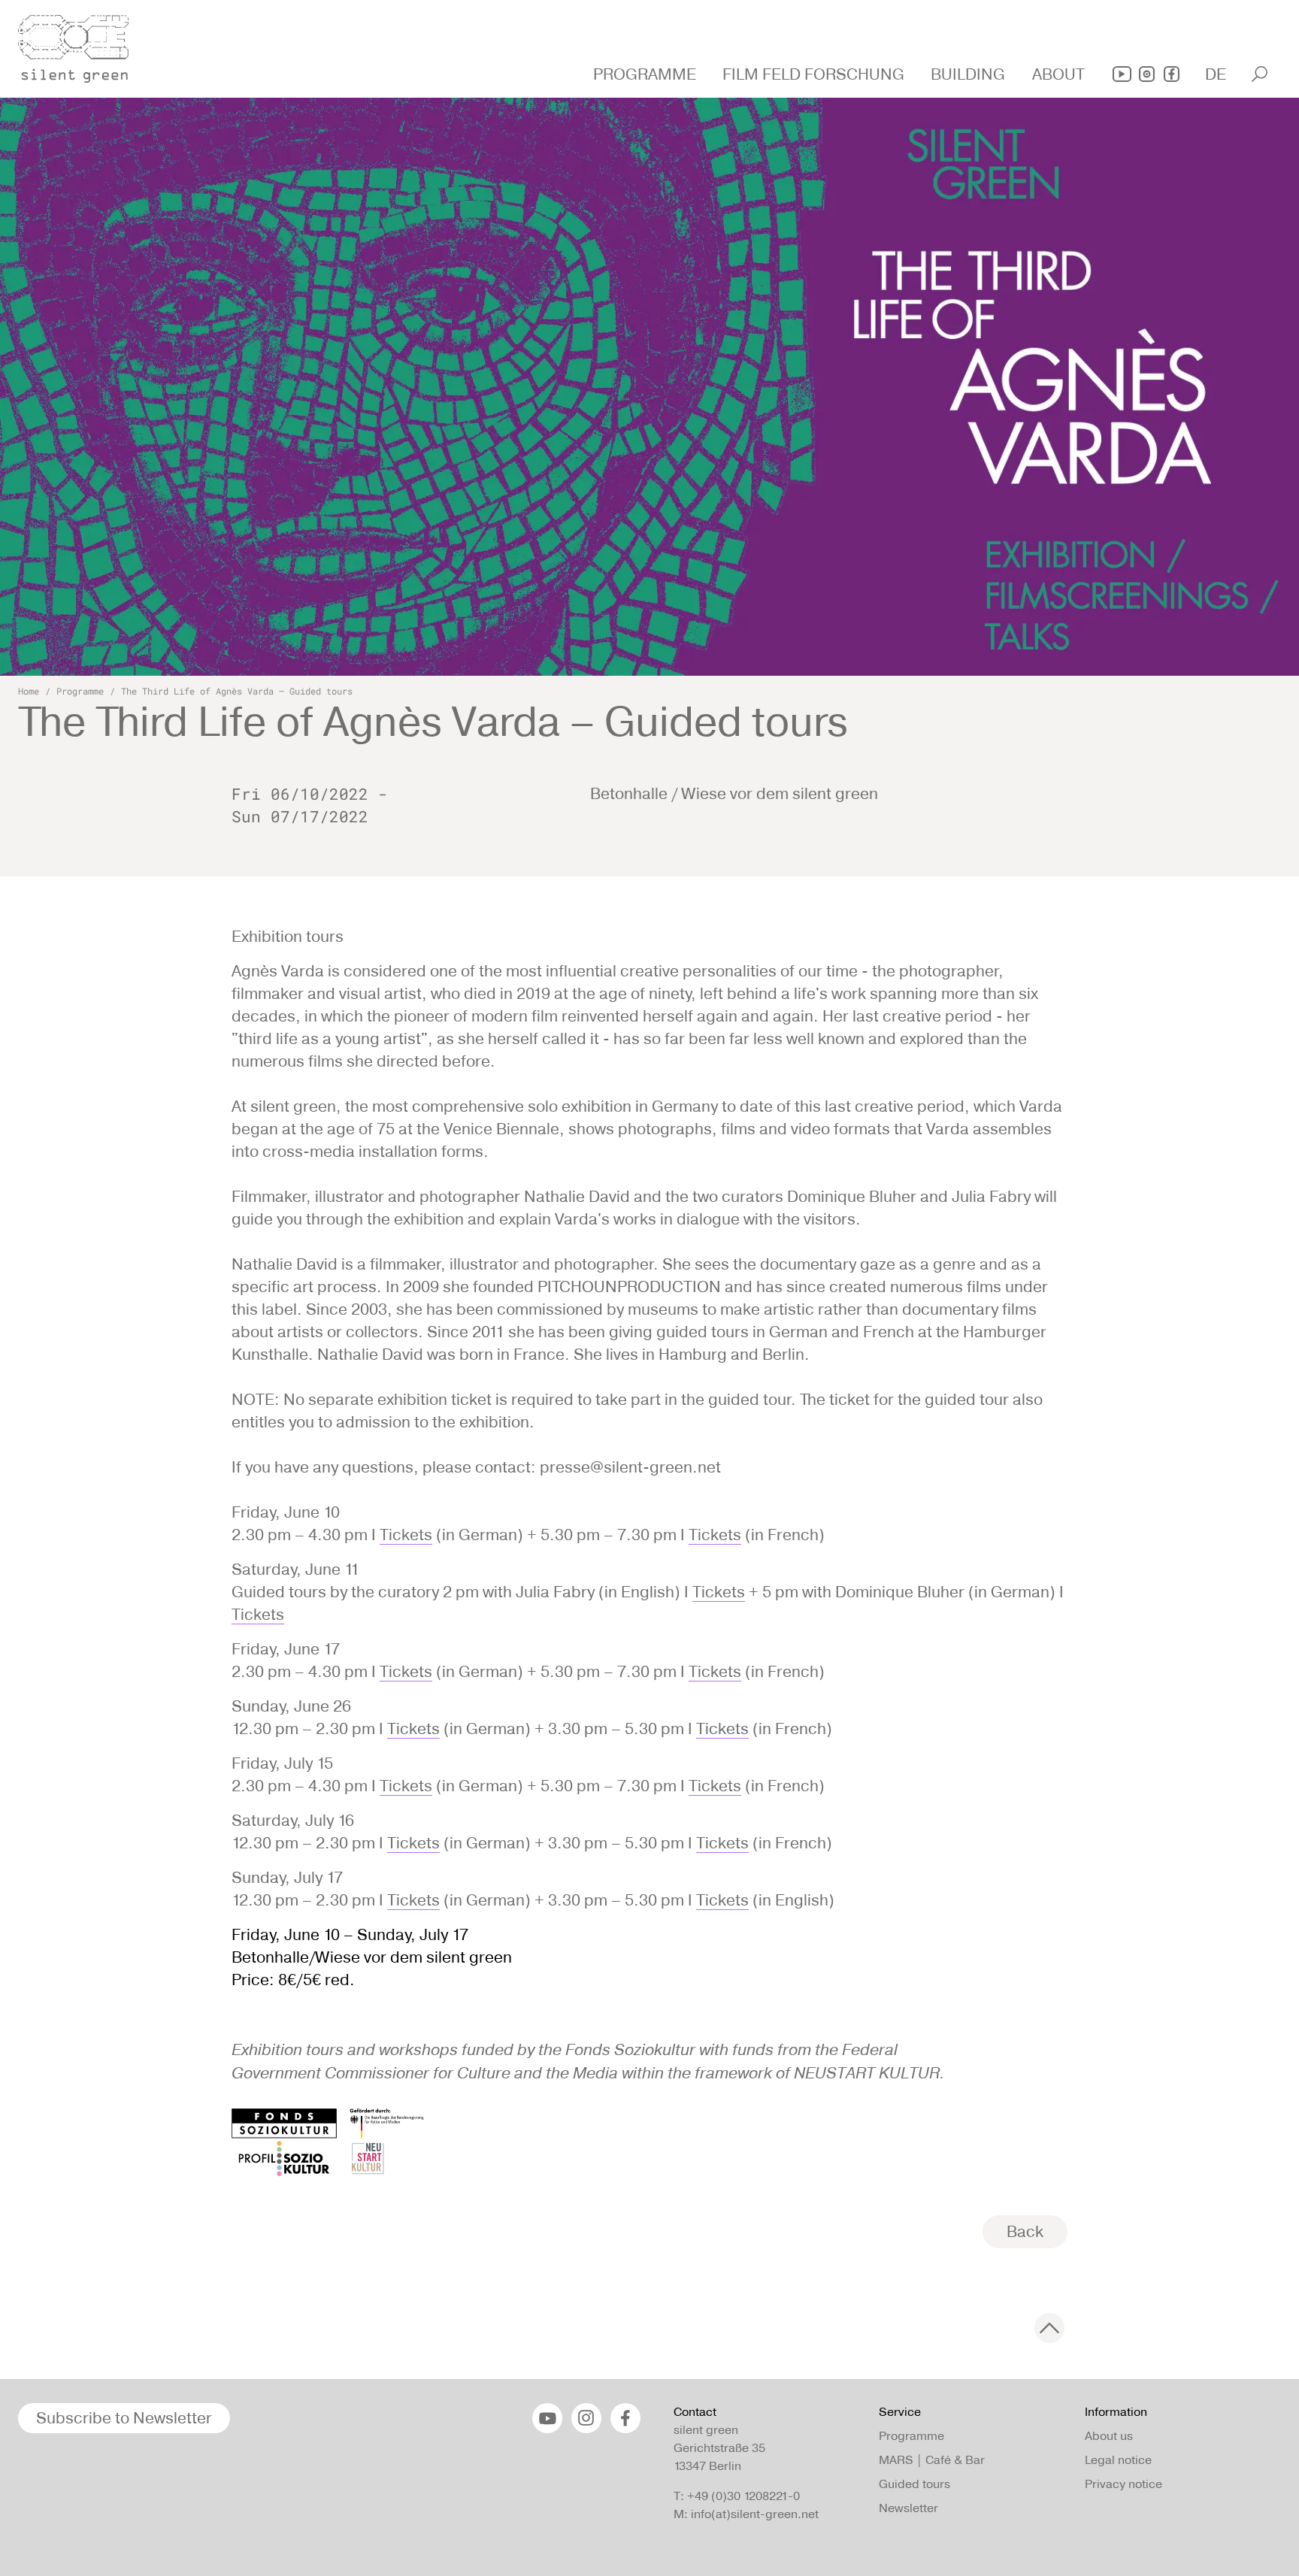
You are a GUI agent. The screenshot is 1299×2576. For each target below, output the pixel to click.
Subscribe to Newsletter (124, 2418)
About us (1109, 2436)
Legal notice (1118, 2460)
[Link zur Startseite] (82, 44)
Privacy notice (1123, 2484)
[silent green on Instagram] (1147, 74)
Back (1025, 2231)
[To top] (1049, 2328)
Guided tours (914, 2484)
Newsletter (908, 2508)
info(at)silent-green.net (755, 2514)
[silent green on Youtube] (1122, 74)
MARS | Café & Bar (932, 2460)
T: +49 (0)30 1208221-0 (737, 2496)
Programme (80, 691)
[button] (646, 74)
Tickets (406, 1535)
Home (29, 691)
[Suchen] (1260, 74)
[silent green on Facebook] (1172, 74)
